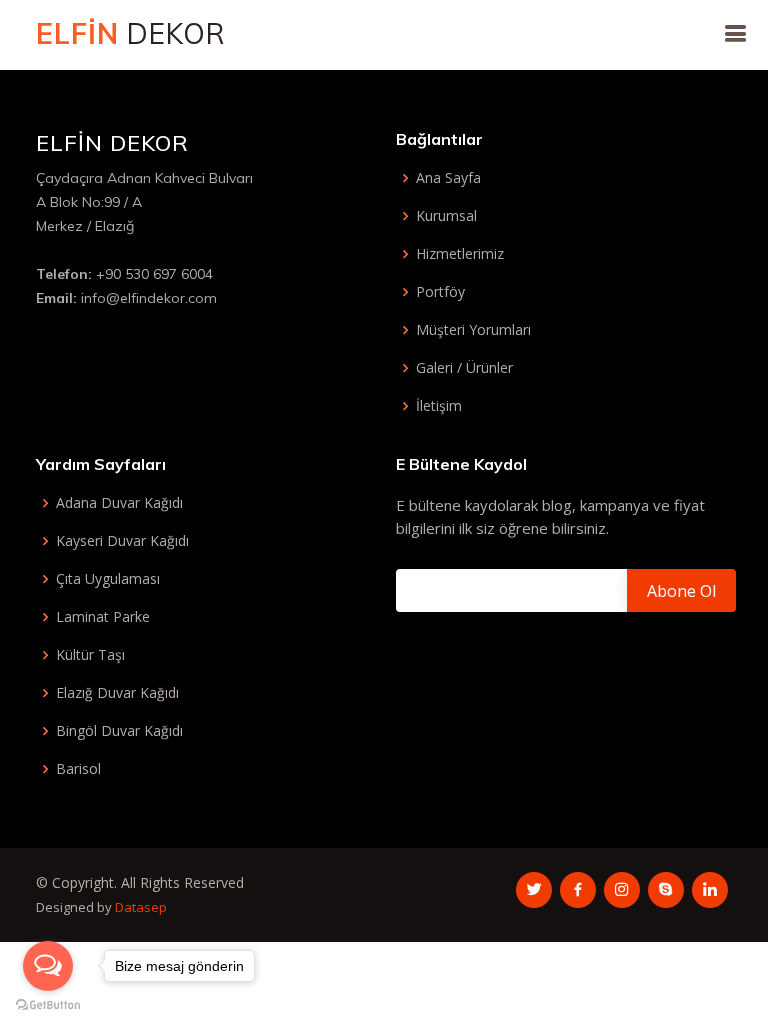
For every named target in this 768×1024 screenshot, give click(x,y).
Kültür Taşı (90, 655)
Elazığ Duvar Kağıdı (117, 693)
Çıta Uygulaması (108, 579)
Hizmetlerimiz (460, 254)
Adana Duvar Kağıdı (119, 503)
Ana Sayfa (448, 178)
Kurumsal (446, 216)
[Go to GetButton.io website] (48, 1004)
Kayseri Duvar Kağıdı (122, 541)
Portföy (440, 292)
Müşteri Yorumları (473, 330)
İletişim (439, 406)
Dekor (131, 33)
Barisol (78, 769)
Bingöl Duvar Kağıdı (119, 731)
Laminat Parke (103, 617)
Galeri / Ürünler (464, 368)
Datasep (141, 907)
